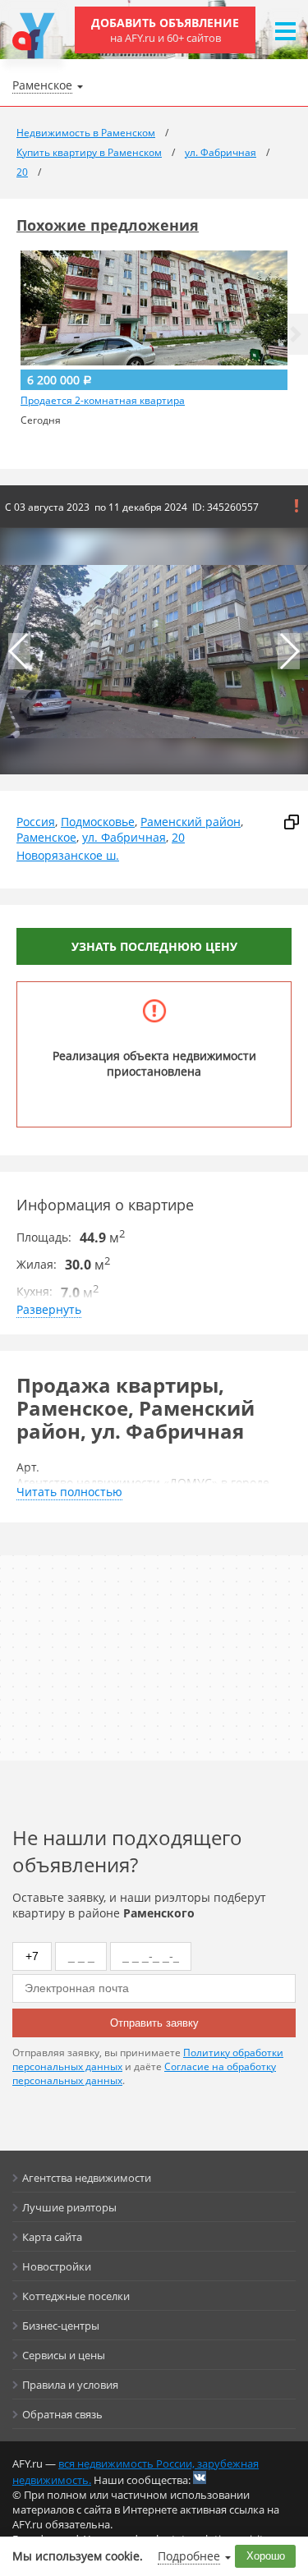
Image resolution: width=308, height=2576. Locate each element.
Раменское (46, 837)
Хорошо (266, 2556)
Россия (36, 822)
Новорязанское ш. (68, 855)
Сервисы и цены (64, 2355)
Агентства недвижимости (87, 2178)
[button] (296, 334)
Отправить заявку (154, 2023)
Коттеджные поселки (76, 2296)
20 (178, 837)
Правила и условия (70, 2385)
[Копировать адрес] (292, 822)
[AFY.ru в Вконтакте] (200, 2477)
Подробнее (189, 2556)
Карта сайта (52, 2237)
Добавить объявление (165, 30)
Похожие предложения (108, 225)
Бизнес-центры (61, 2326)
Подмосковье (98, 822)
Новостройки (57, 2266)
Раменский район (191, 822)
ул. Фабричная (124, 837)
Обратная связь (62, 2414)
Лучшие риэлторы (69, 2207)
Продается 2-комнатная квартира (103, 401)
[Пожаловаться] (297, 506)
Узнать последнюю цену (154, 946)
